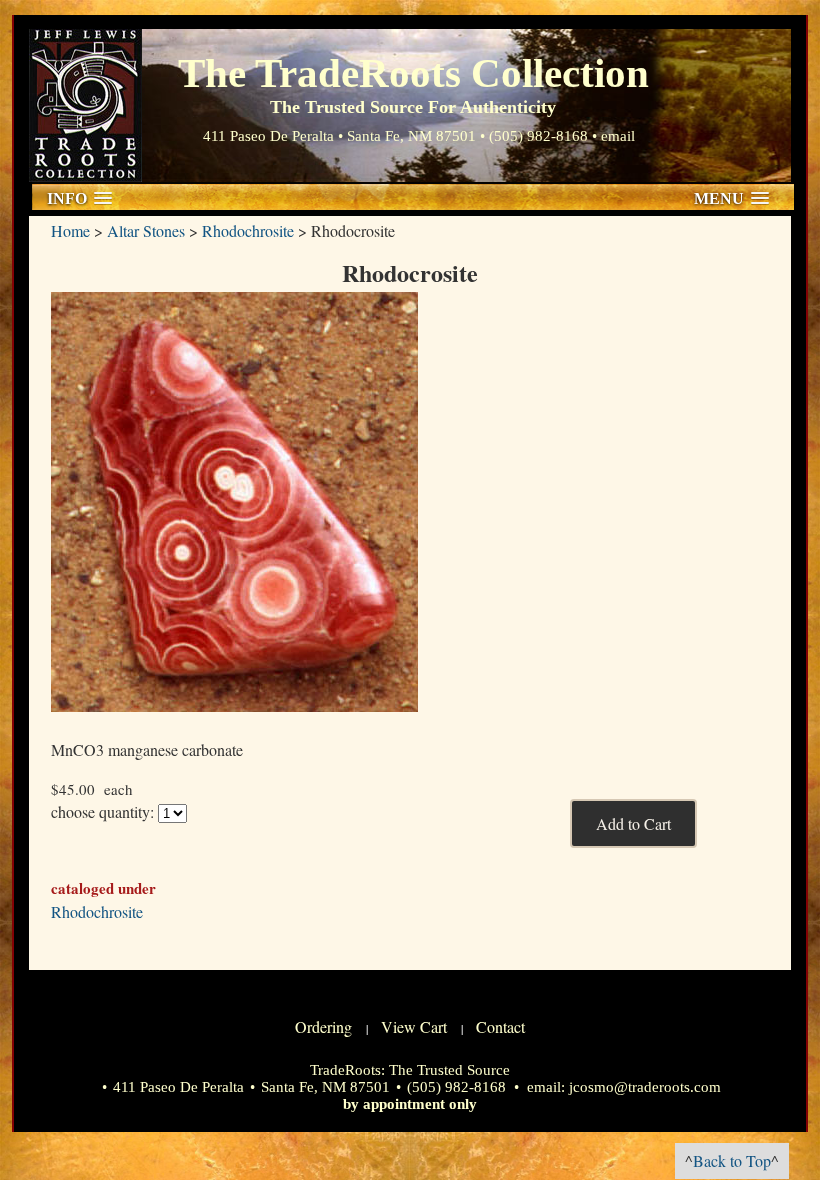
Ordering (323, 1026)
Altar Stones (146, 230)
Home (70, 230)
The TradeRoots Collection (85, 105)
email (618, 136)
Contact (500, 1026)
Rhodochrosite (248, 230)
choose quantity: (102, 811)
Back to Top (732, 1160)
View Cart (414, 1026)
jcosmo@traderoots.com (645, 1087)
